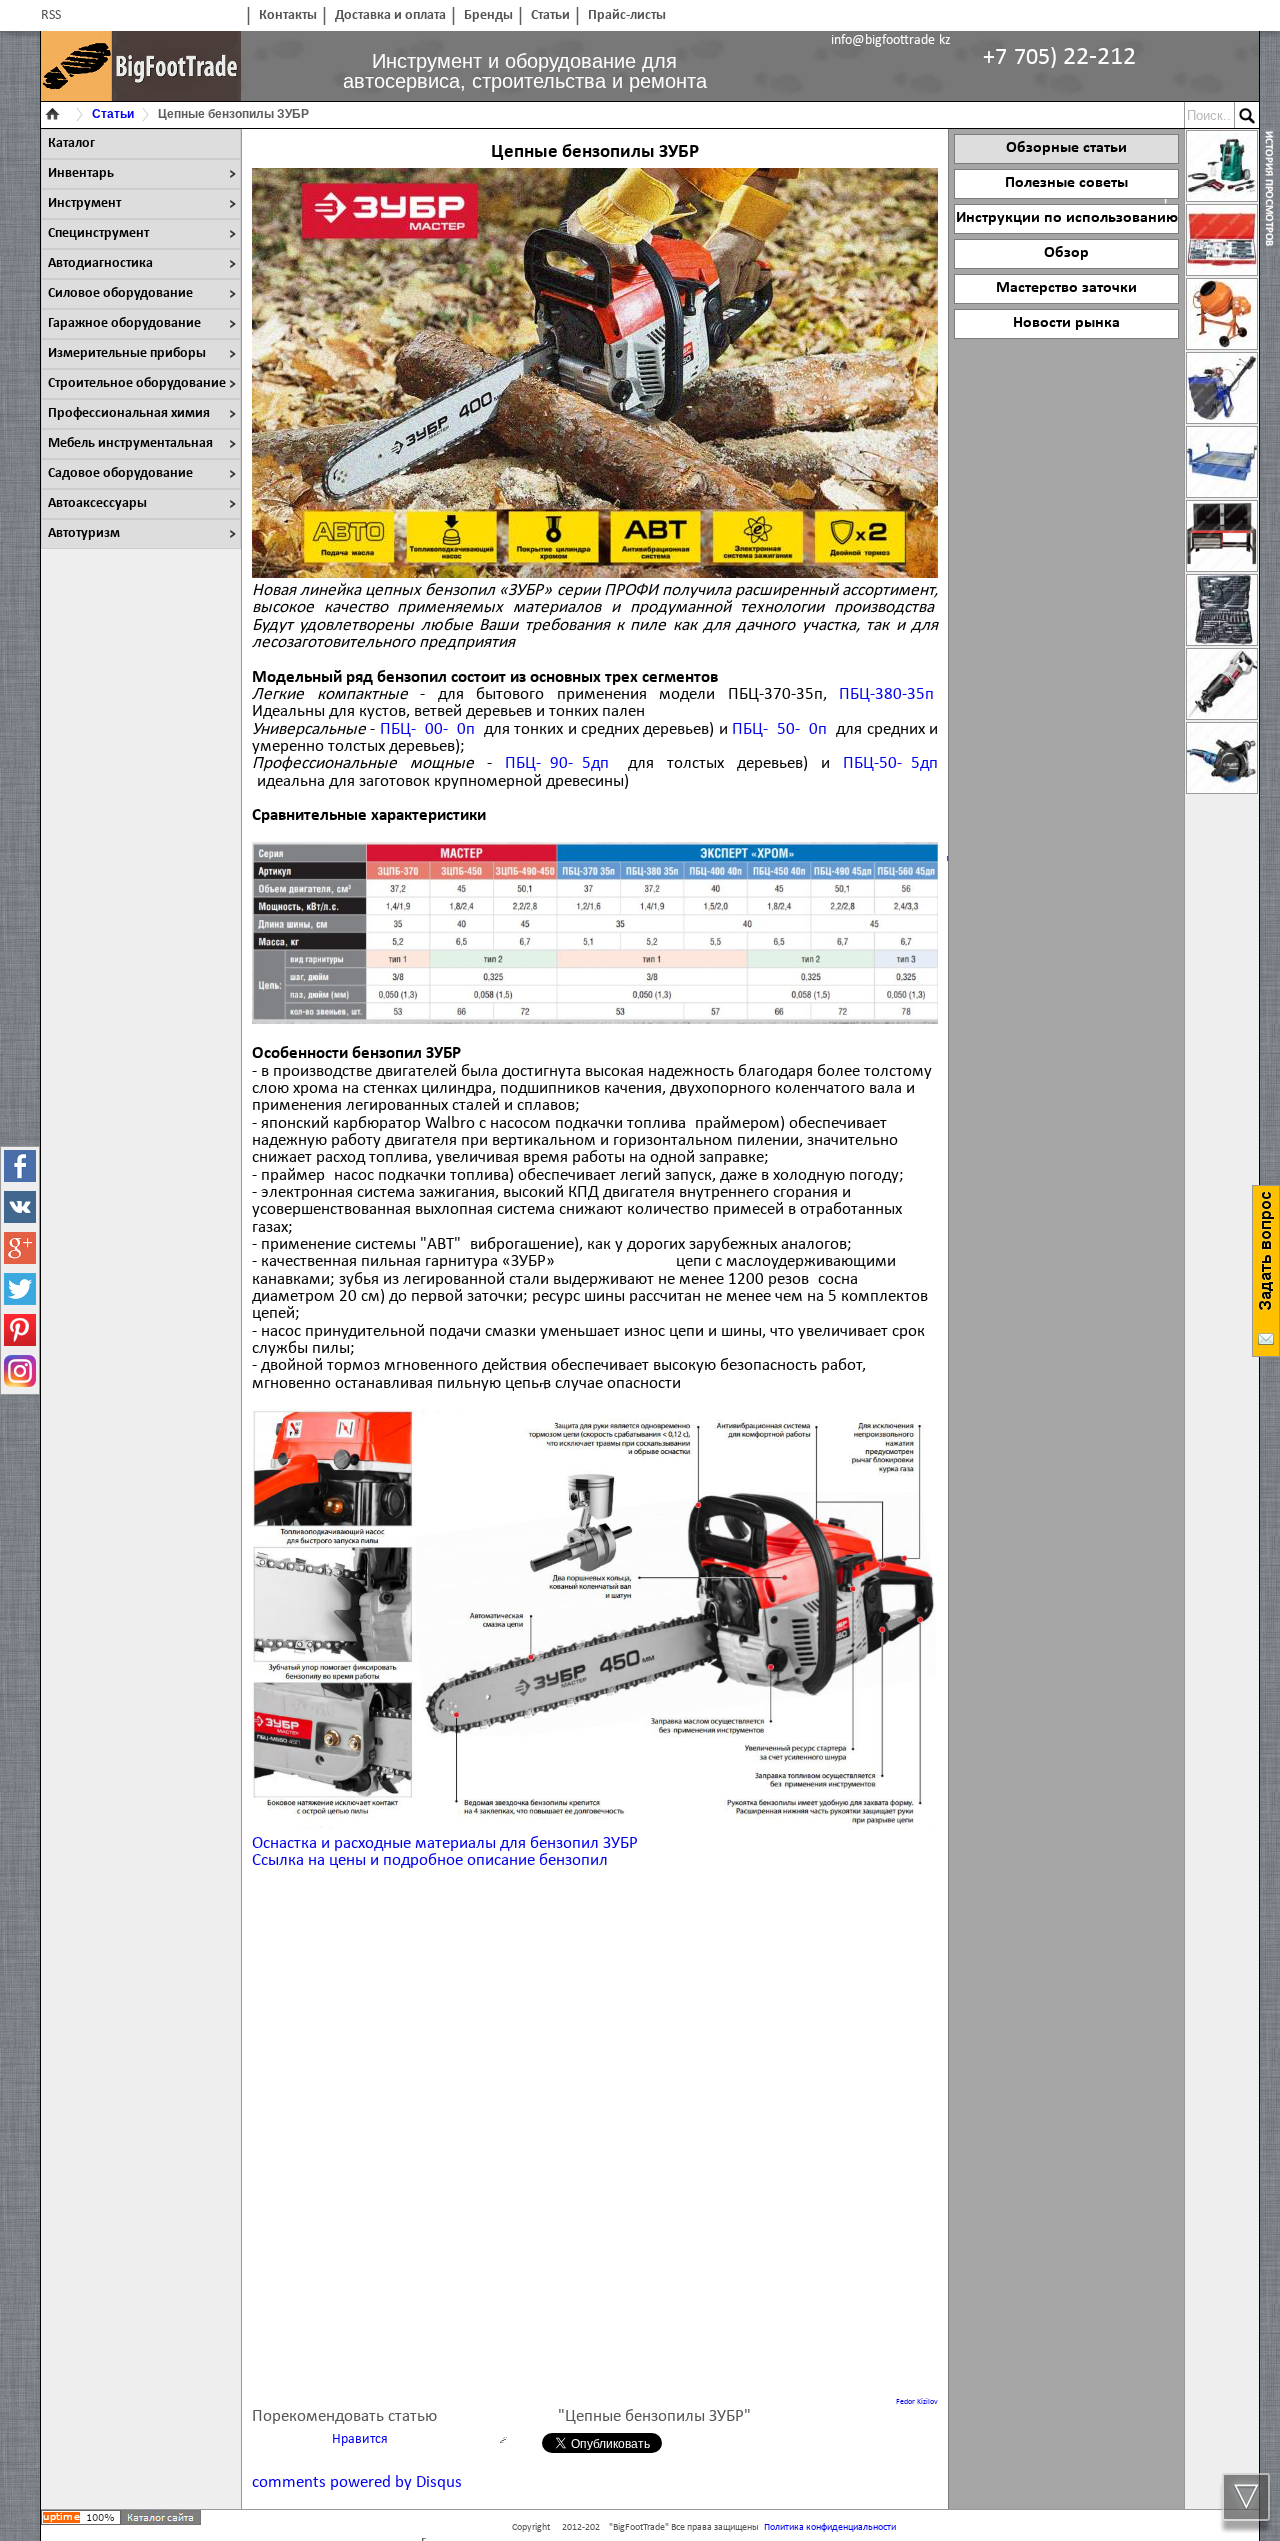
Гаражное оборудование (124, 323)
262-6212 (1059, 57)
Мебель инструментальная (130, 443)
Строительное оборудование (137, 383)
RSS (51, 15)
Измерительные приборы (127, 353)
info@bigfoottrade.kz (891, 40)
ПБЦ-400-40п (427, 729)
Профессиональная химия (129, 413)
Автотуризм (84, 533)
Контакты (288, 15)
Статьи (550, 15)
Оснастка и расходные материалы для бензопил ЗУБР (445, 1843)
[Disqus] (595, 2137)
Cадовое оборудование (120, 473)
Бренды (488, 15)
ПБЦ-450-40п (779, 729)
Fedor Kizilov (917, 2402)
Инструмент (84, 203)
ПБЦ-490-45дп (557, 763)
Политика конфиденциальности (830, 2527)
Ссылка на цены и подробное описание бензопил (430, 1860)
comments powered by (357, 2482)
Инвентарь (81, 173)
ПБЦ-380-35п (886, 694)
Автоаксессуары (97, 503)
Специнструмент (98, 233)
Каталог (71, 143)
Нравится (360, 2439)
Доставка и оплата (390, 15)
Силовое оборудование (120, 293)
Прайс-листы (627, 15)
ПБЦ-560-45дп (890, 763)
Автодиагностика (100, 263)
